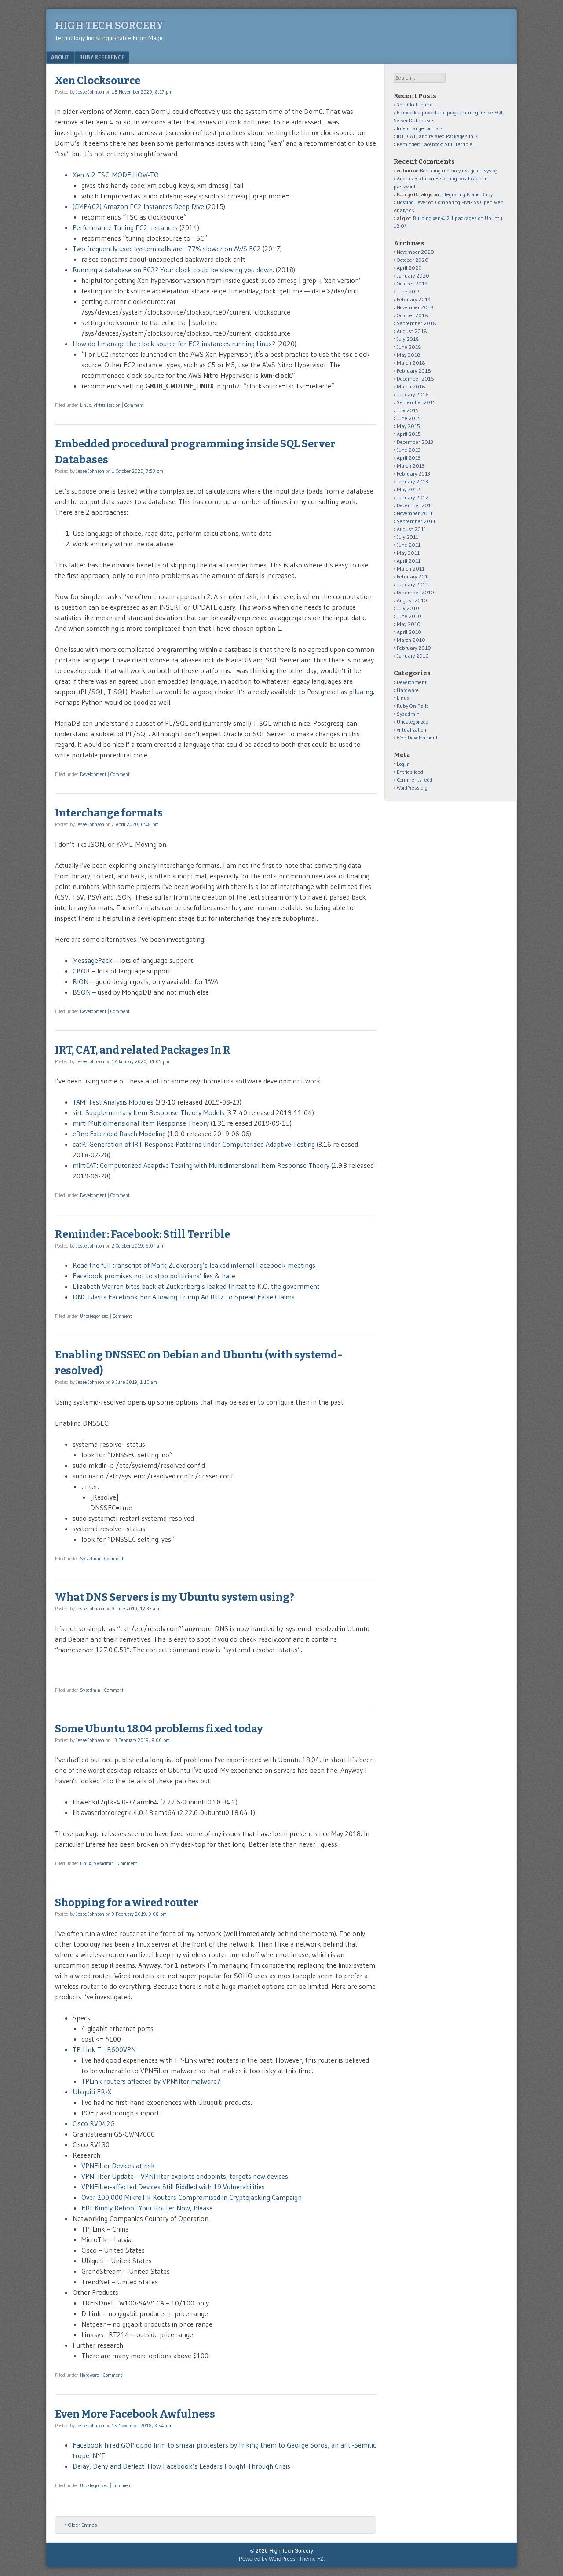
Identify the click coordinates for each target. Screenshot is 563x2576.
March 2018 (411, 363)
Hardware (90, 2375)
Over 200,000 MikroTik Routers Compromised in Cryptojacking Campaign (192, 2197)
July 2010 (408, 608)
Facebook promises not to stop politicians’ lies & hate (154, 1276)
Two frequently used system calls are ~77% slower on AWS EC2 (167, 249)
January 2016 (413, 394)
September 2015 (416, 402)
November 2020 (415, 252)
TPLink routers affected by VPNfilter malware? (151, 2081)
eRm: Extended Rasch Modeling (119, 1134)
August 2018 (412, 331)
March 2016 (411, 386)
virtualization (107, 405)
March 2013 (411, 466)
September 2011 (416, 521)
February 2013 (413, 474)
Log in (403, 764)
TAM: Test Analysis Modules (113, 1102)
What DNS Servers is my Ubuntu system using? (175, 1597)
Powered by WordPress (267, 2559)
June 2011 (409, 545)
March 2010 (411, 640)
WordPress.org (412, 788)
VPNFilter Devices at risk (118, 2166)
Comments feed (415, 780)
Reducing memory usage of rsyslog (459, 170)
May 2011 (408, 553)
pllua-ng (361, 692)
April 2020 (409, 268)
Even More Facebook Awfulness (135, 2414)
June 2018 (409, 347)
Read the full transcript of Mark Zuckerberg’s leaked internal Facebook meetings (194, 1265)
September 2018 (417, 323)
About (60, 57)
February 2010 (414, 648)
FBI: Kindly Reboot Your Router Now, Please (147, 2208)
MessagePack (93, 960)
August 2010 (412, 600)
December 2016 (415, 379)
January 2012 (413, 497)
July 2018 (408, 339)
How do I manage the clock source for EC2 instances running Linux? (174, 344)
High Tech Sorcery (109, 26)
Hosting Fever (412, 202)
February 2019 (414, 299)
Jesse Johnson (90, 92)
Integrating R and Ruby (466, 194)
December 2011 (415, 505)
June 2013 (409, 450)
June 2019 (409, 291)
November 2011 (415, 513)
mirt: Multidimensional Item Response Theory (141, 1123)
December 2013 (415, 442)
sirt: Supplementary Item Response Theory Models (148, 1112)
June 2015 (409, 418)
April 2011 (409, 561)
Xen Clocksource (98, 80)
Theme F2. (312, 2559)
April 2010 (409, 632)
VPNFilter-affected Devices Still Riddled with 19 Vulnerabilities (173, 2187)
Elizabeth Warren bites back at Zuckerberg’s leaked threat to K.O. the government (196, 1286)
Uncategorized (94, 1316)
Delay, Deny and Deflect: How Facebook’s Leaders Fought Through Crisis (181, 2466)
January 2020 (413, 276)
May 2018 (409, 355)
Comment (134, 405)
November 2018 (415, 307)
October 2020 (413, 260)
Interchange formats (109, 813)
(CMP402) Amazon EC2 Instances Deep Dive (138, 206)
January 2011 (412, 584)
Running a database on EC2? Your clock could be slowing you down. (173, 270)
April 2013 (409, 458)
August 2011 (411, 529)
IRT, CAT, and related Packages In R (143, 1050)
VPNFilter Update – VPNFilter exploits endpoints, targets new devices (185, 2176)
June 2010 (409, 616)
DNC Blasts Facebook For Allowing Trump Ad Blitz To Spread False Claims (184, 1297)
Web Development (417, 737)
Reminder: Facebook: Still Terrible (143, 1234)
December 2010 (415, 592)
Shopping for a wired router (127, 1903)
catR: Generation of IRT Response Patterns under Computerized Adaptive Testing (194, 1144)
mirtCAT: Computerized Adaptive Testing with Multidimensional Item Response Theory (201, 1165)
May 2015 (408, 426)
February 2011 (413, 576)
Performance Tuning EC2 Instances (125, 227)
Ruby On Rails (413, 706)
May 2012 (408, 489)
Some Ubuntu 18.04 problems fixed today (159, 1729)
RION (80, 981)
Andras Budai (412, 178)
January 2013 (412, 481)
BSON (82, 992)
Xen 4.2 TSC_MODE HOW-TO (116, 175)
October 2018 (412, 315)
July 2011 (408, 537)
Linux (86, 405)
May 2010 (409, 624)
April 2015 (409, 434)
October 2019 (412, 284)
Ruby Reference (102, 57)
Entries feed (410, 772)
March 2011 (411, 569)
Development (93, 774)
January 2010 (413, 656)
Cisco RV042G (94, 2123)
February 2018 (414, 371)
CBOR (81, 971)
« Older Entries (81, 2525)
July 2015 (408, 410)
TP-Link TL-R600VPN (106, 2049)
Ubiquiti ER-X (92, 2092)
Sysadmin (90, 1559)
